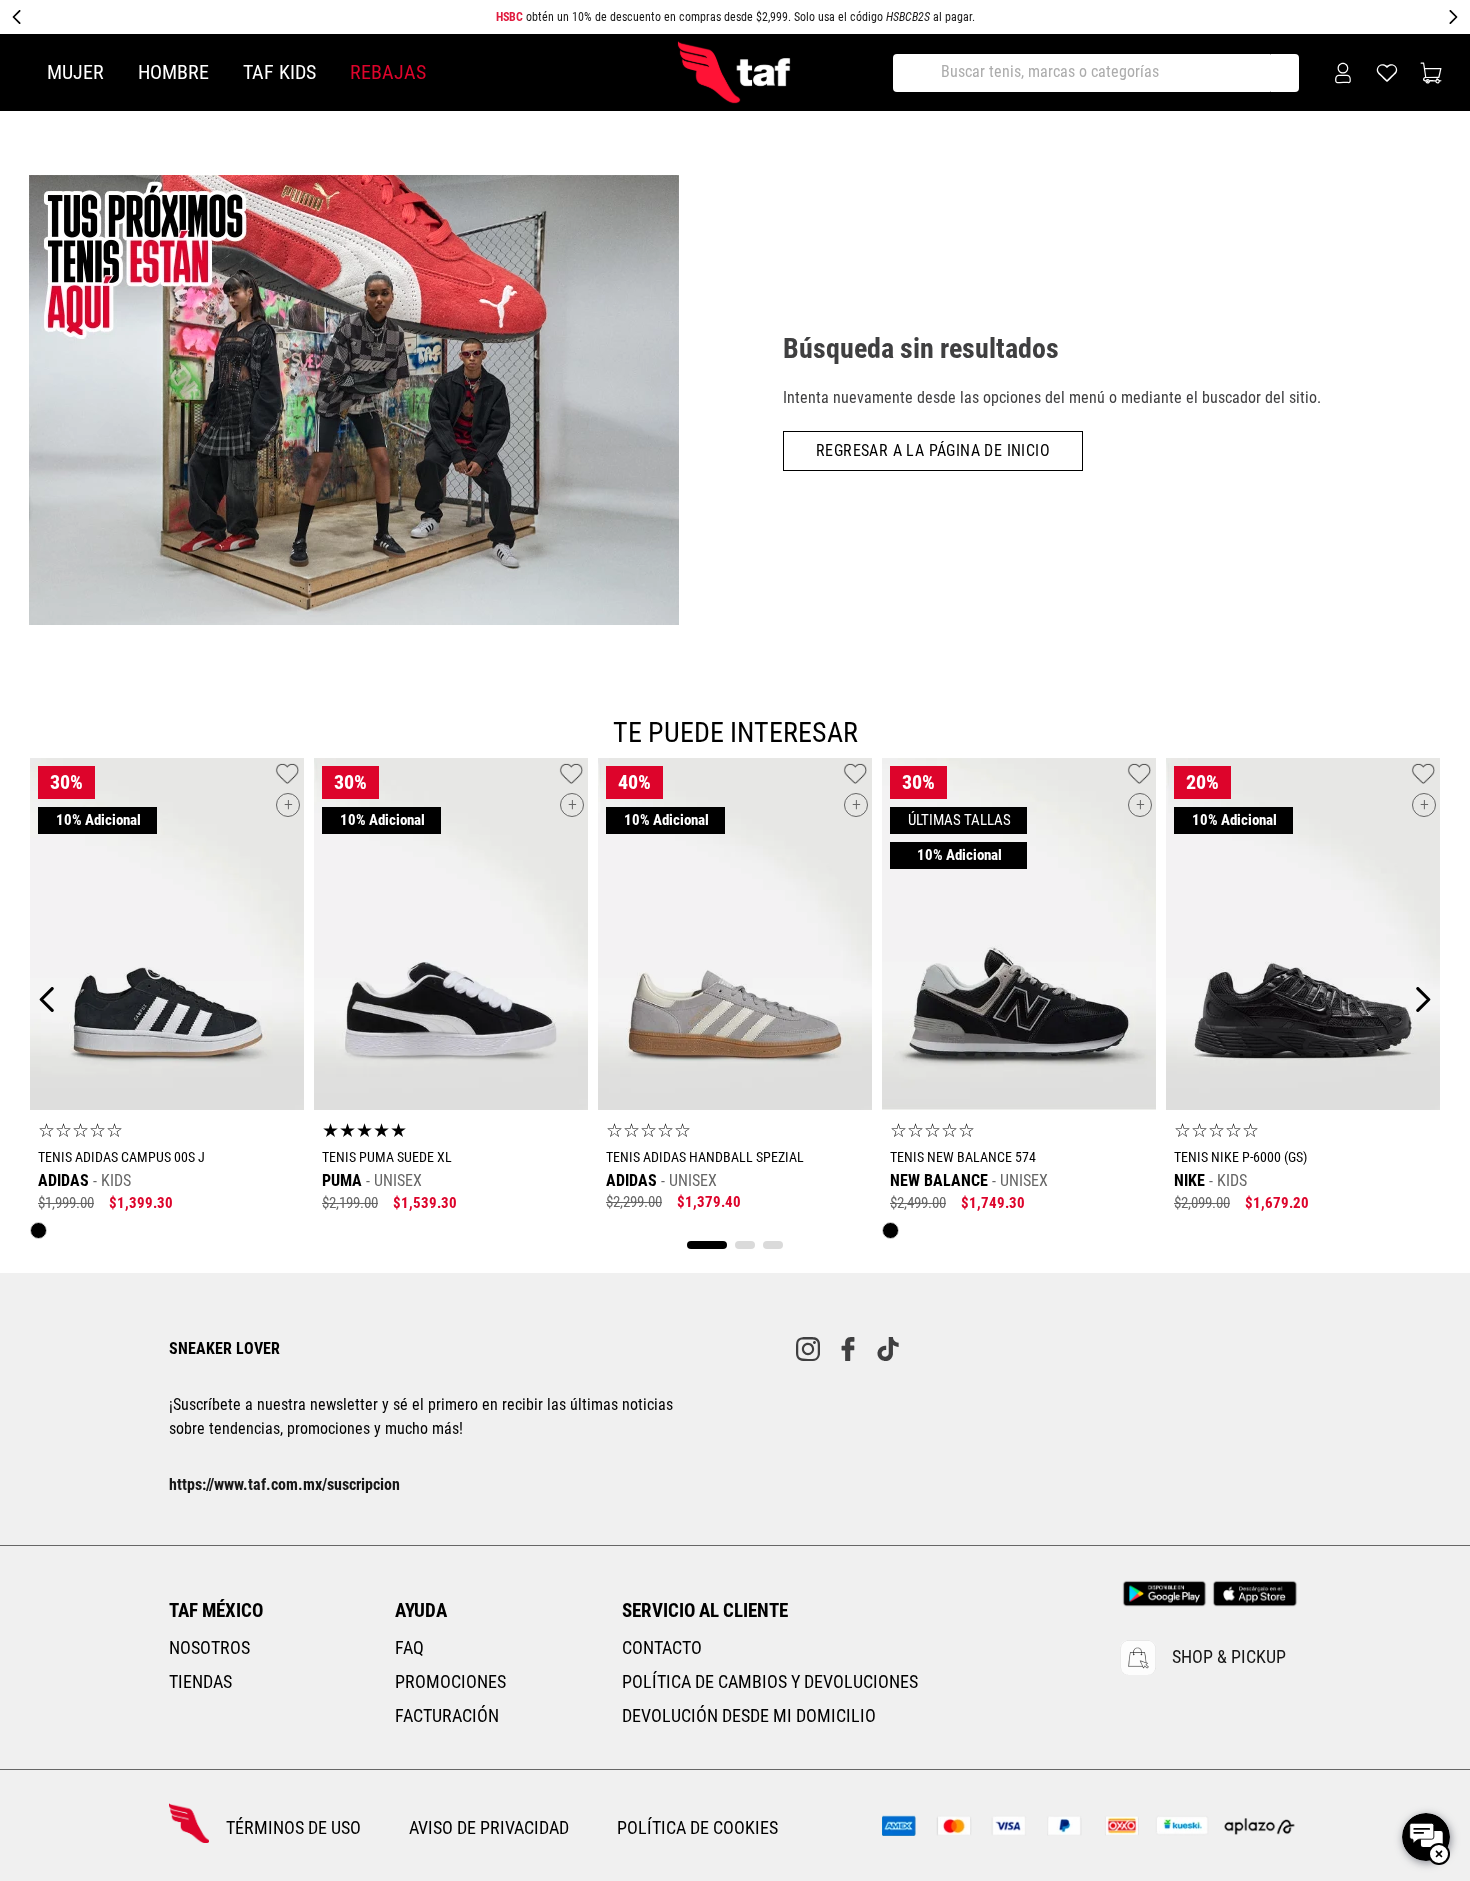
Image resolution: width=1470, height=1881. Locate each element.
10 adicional (97, 820)
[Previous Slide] (17, 17)
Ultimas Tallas (958, 820)
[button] (288, 805)
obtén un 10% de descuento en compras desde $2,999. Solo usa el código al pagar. (735, 17)
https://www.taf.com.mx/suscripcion (284, 1484)
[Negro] (43, 1235)
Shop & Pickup (1229, 1657)
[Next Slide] (1453, 17)
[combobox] (1103, 73)
